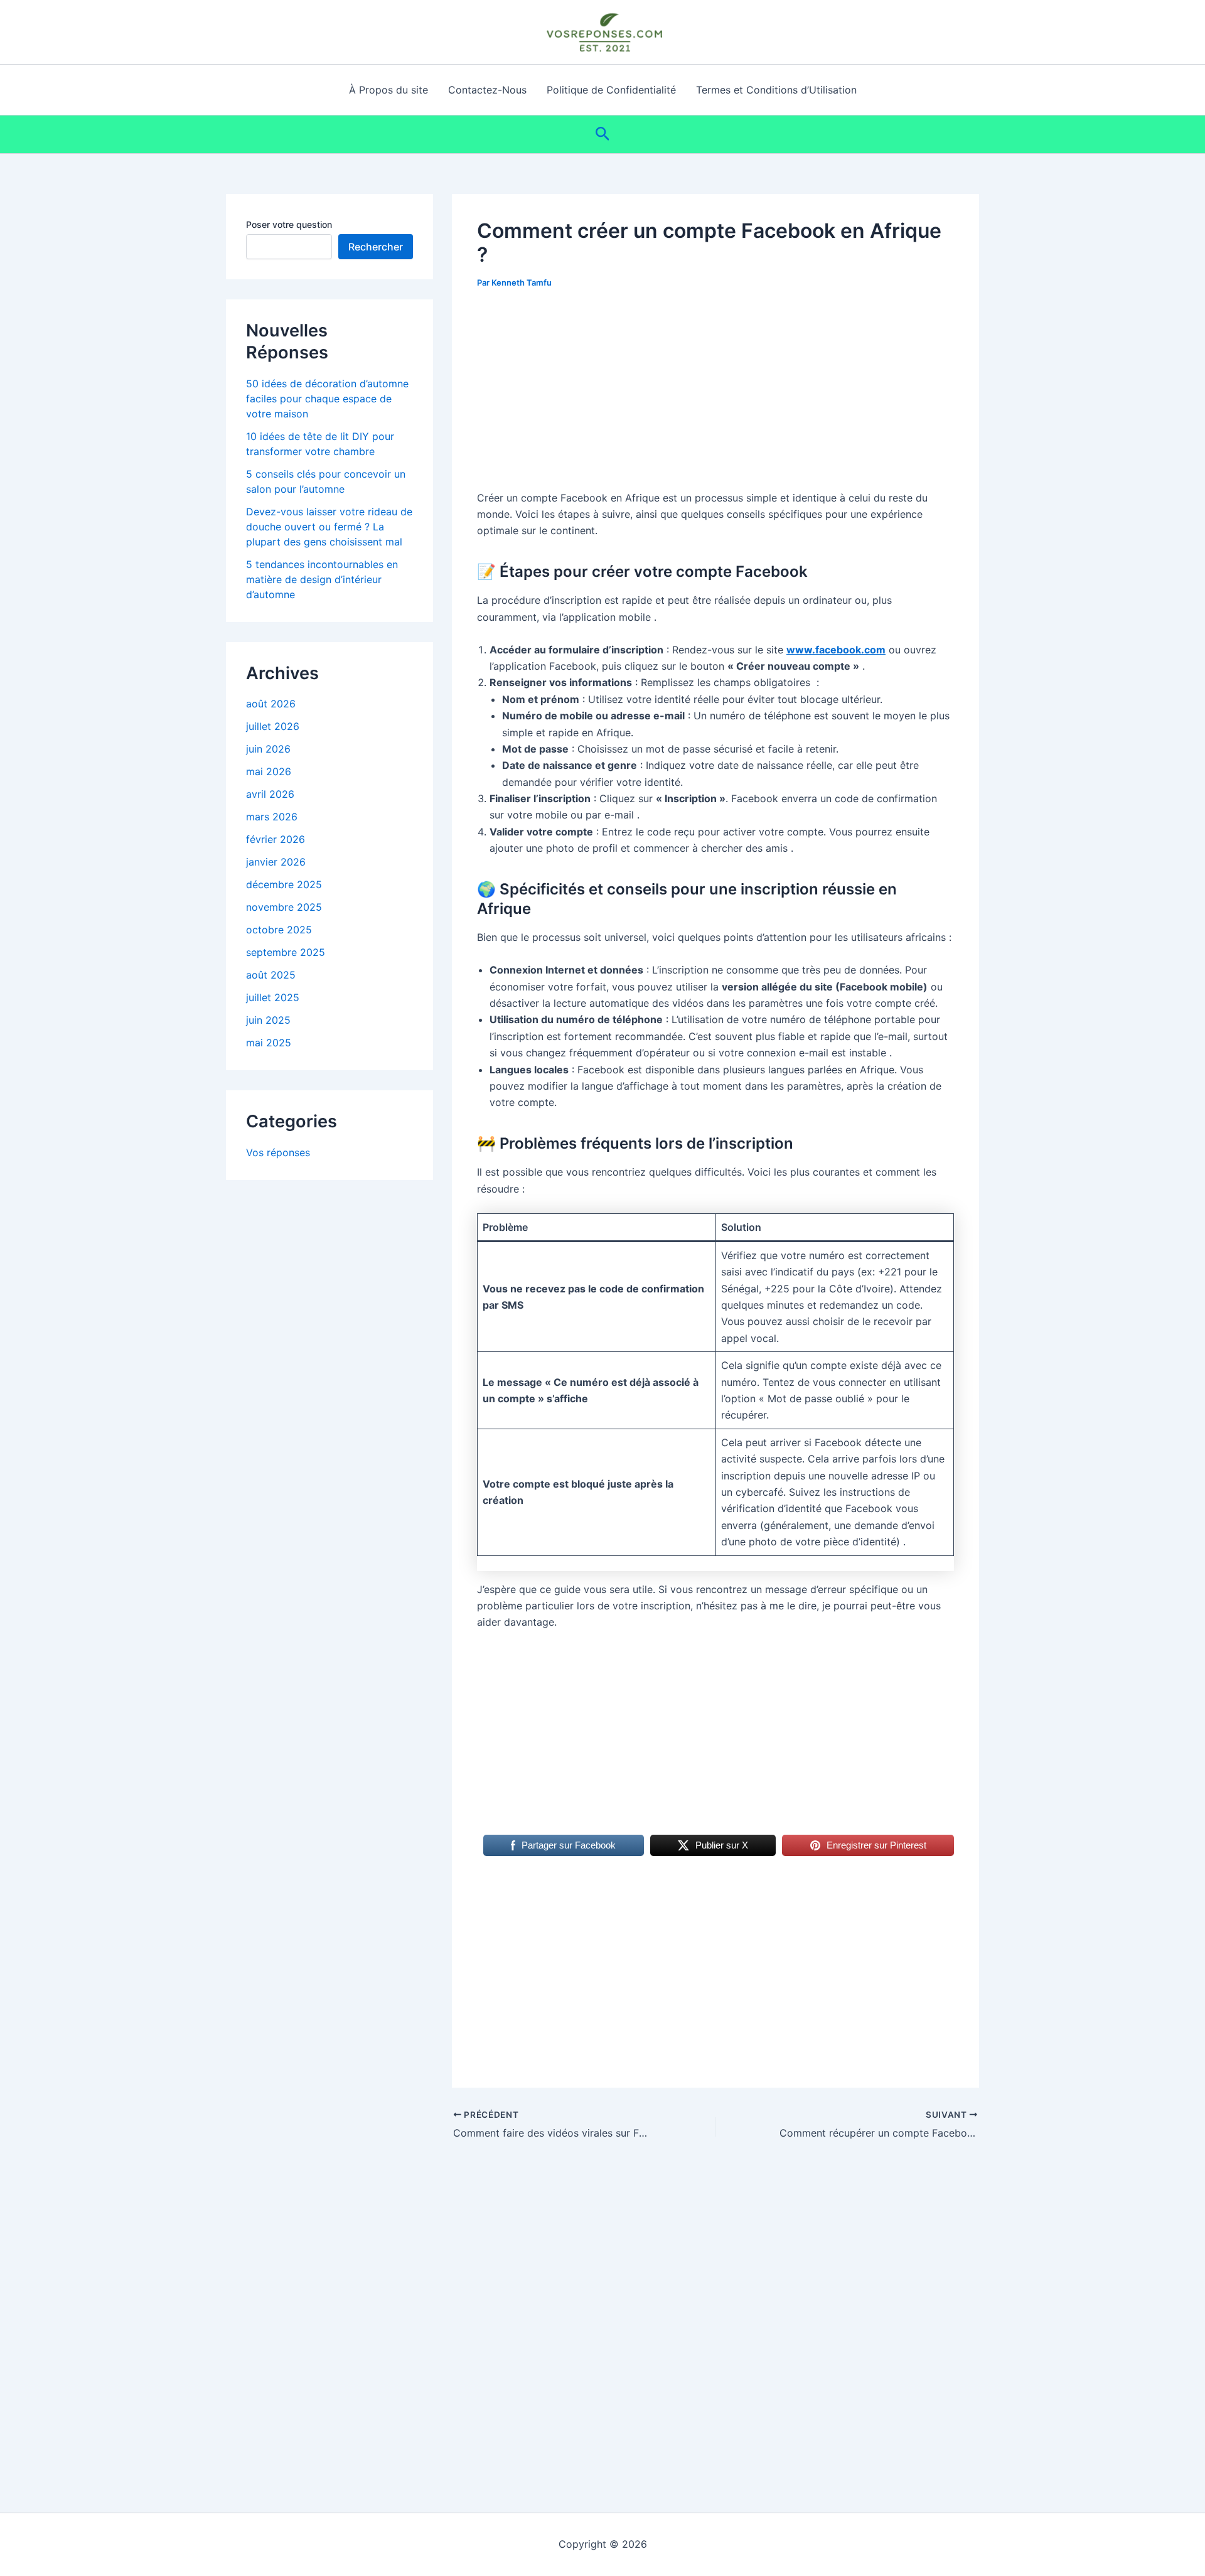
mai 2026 (269, 771)
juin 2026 (268, 749)
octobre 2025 (279, 930)
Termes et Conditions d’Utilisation (776, 90)
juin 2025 (268, 1020)
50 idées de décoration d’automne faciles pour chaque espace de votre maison (327, 399)
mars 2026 (272, 817)
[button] (603, 134)
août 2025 (271, 975)
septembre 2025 (286, 952)
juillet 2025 (273, 997)
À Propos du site (388, 90)
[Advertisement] (715, 397)
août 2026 (271, 704)
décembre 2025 (284, 884)
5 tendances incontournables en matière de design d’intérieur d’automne (322, 579)
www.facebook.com (836, 650)
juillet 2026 (273, 726)
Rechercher (376, 247)
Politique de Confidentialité (611, 90)
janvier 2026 (276, 862)
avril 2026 (270, 794)
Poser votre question (289, 224)
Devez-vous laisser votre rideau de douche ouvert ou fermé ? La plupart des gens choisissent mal (329, 527)
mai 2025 (269, 1043)
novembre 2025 (284, 907)
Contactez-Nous (487, 90)
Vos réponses (278, 1152)
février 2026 (276, 839)
